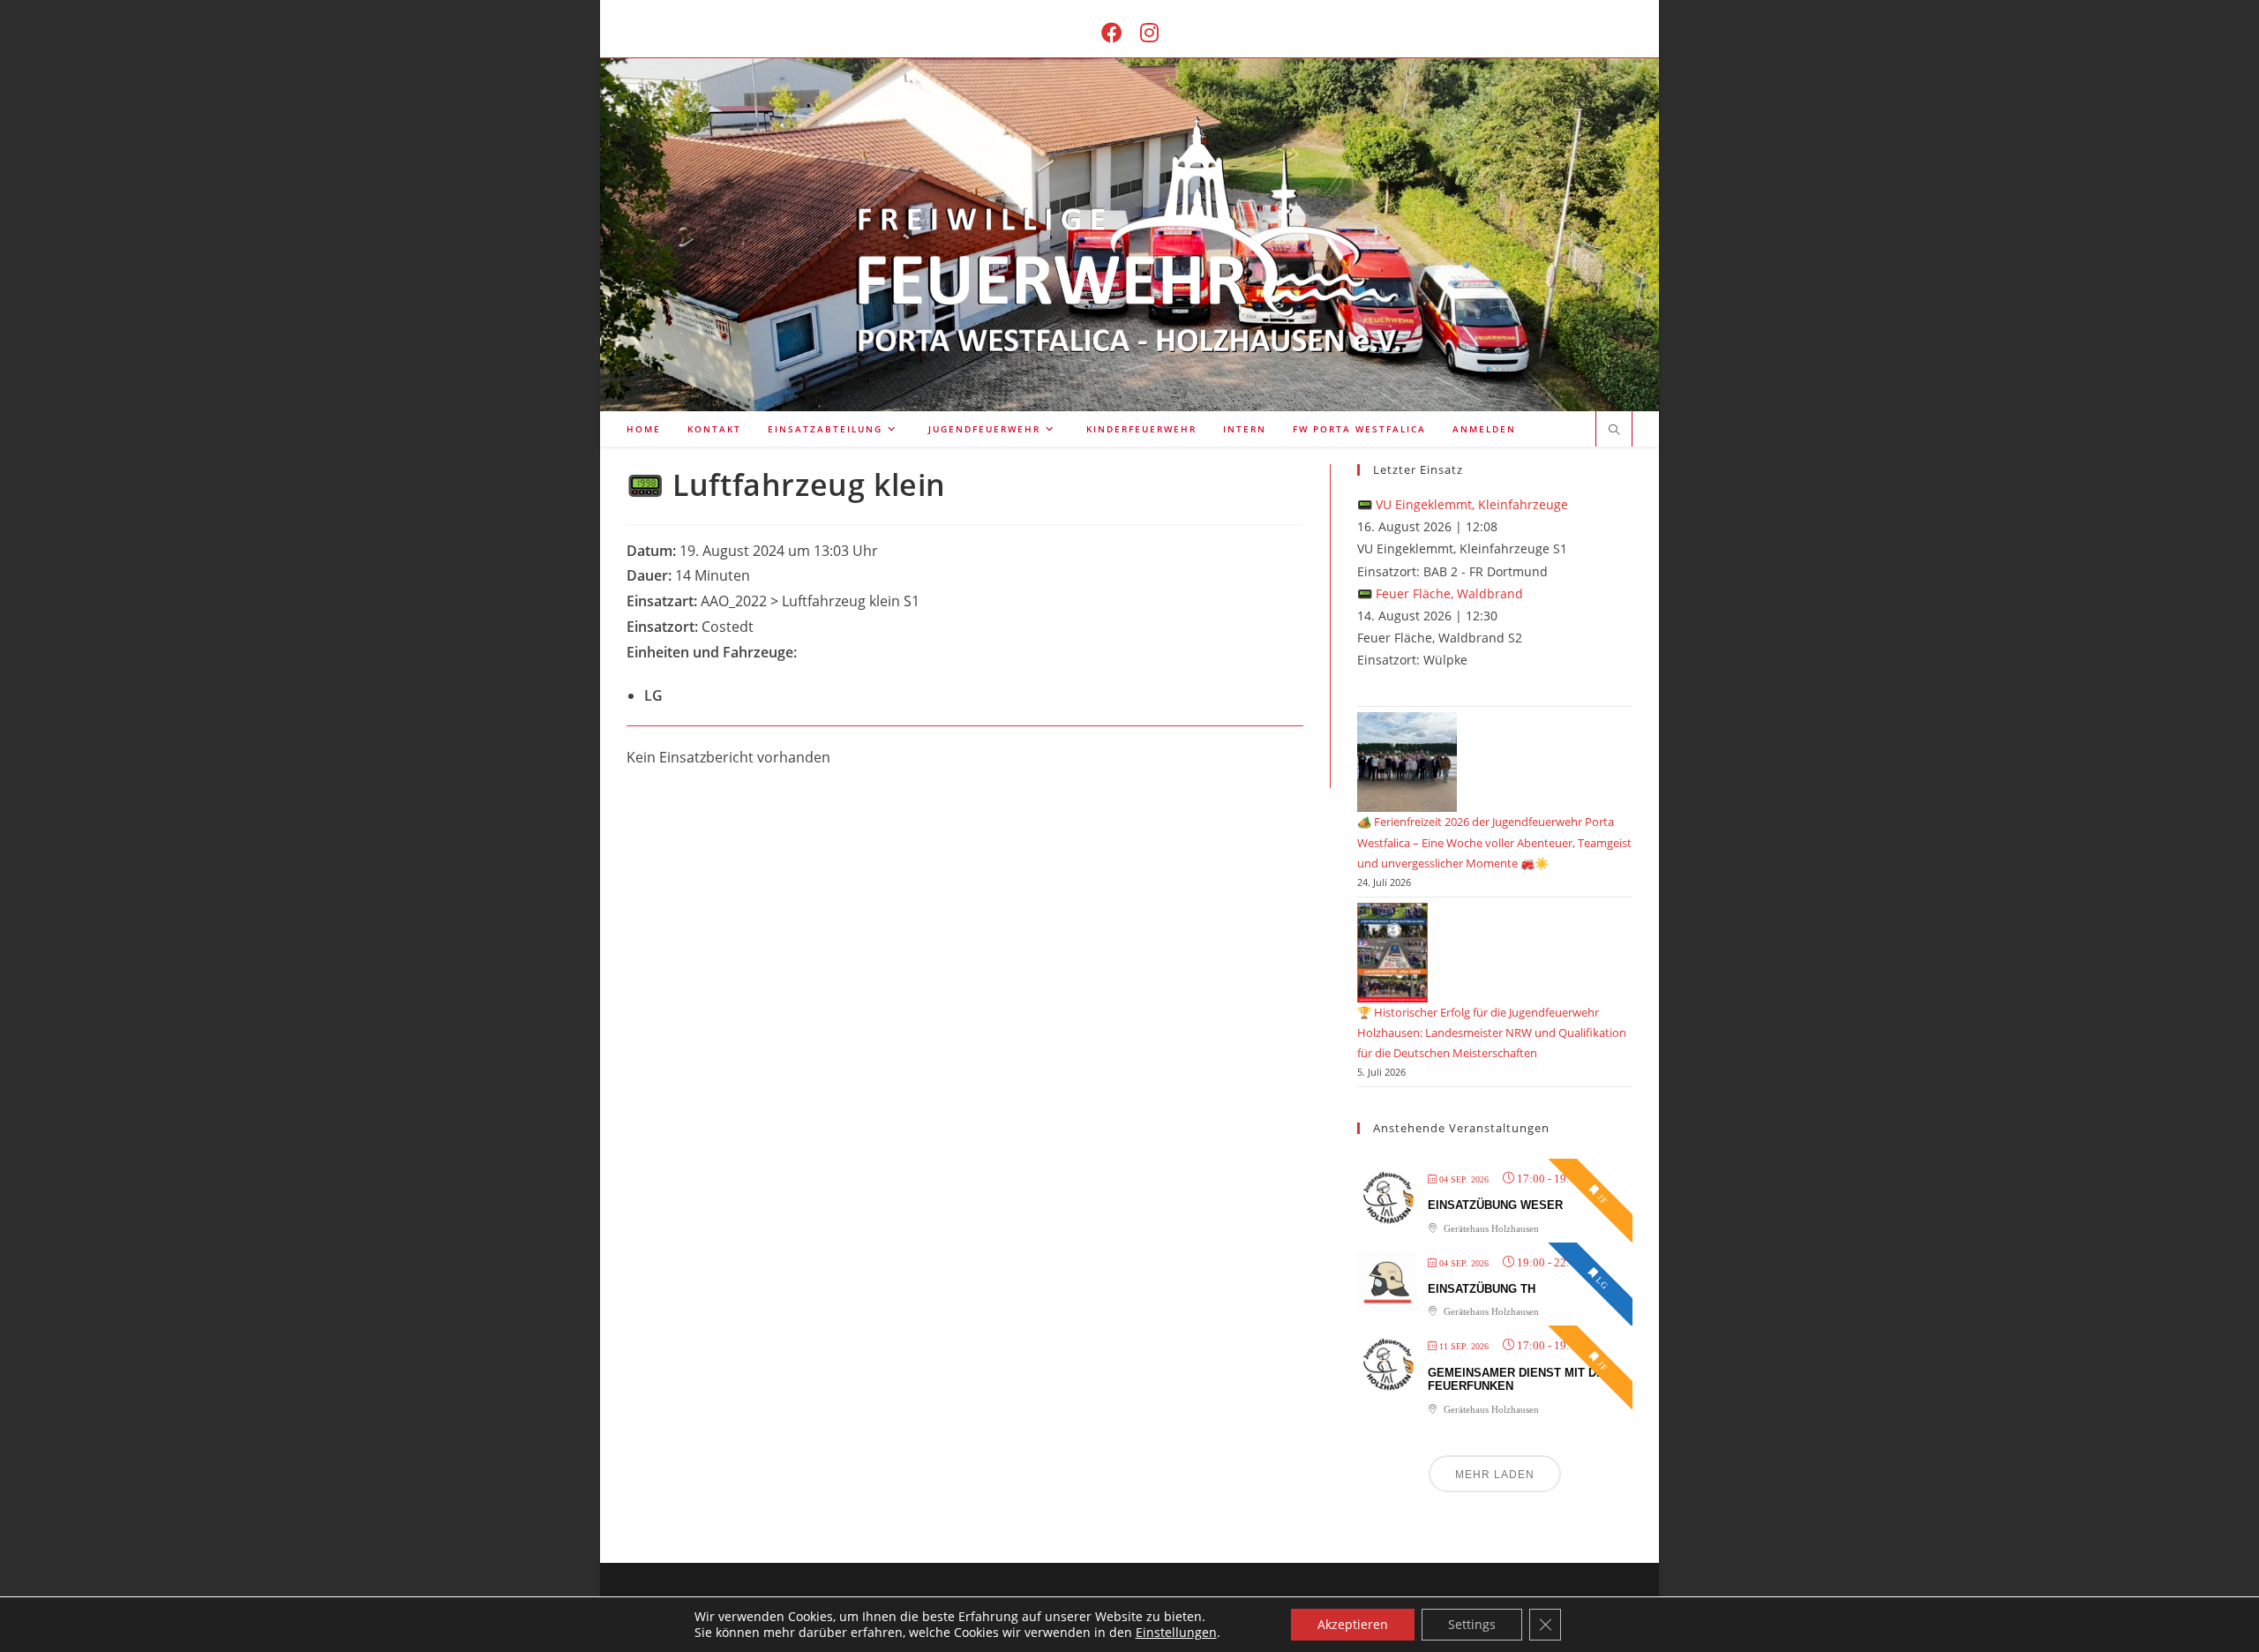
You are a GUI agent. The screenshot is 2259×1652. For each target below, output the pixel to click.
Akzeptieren (1353, 1624)
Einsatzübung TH (1482, 1289)
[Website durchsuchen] (1614, 431)
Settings (1472, 1624)
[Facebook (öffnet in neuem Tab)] (1112, 32)
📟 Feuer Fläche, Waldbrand (1440, 593)
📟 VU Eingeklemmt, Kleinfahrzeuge (1463, 504)
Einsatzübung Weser (1495, 1205)
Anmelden (1484, 429)
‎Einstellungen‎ (1176, 1633)
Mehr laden (1495, 1475)
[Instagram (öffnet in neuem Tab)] (1149, 32)
